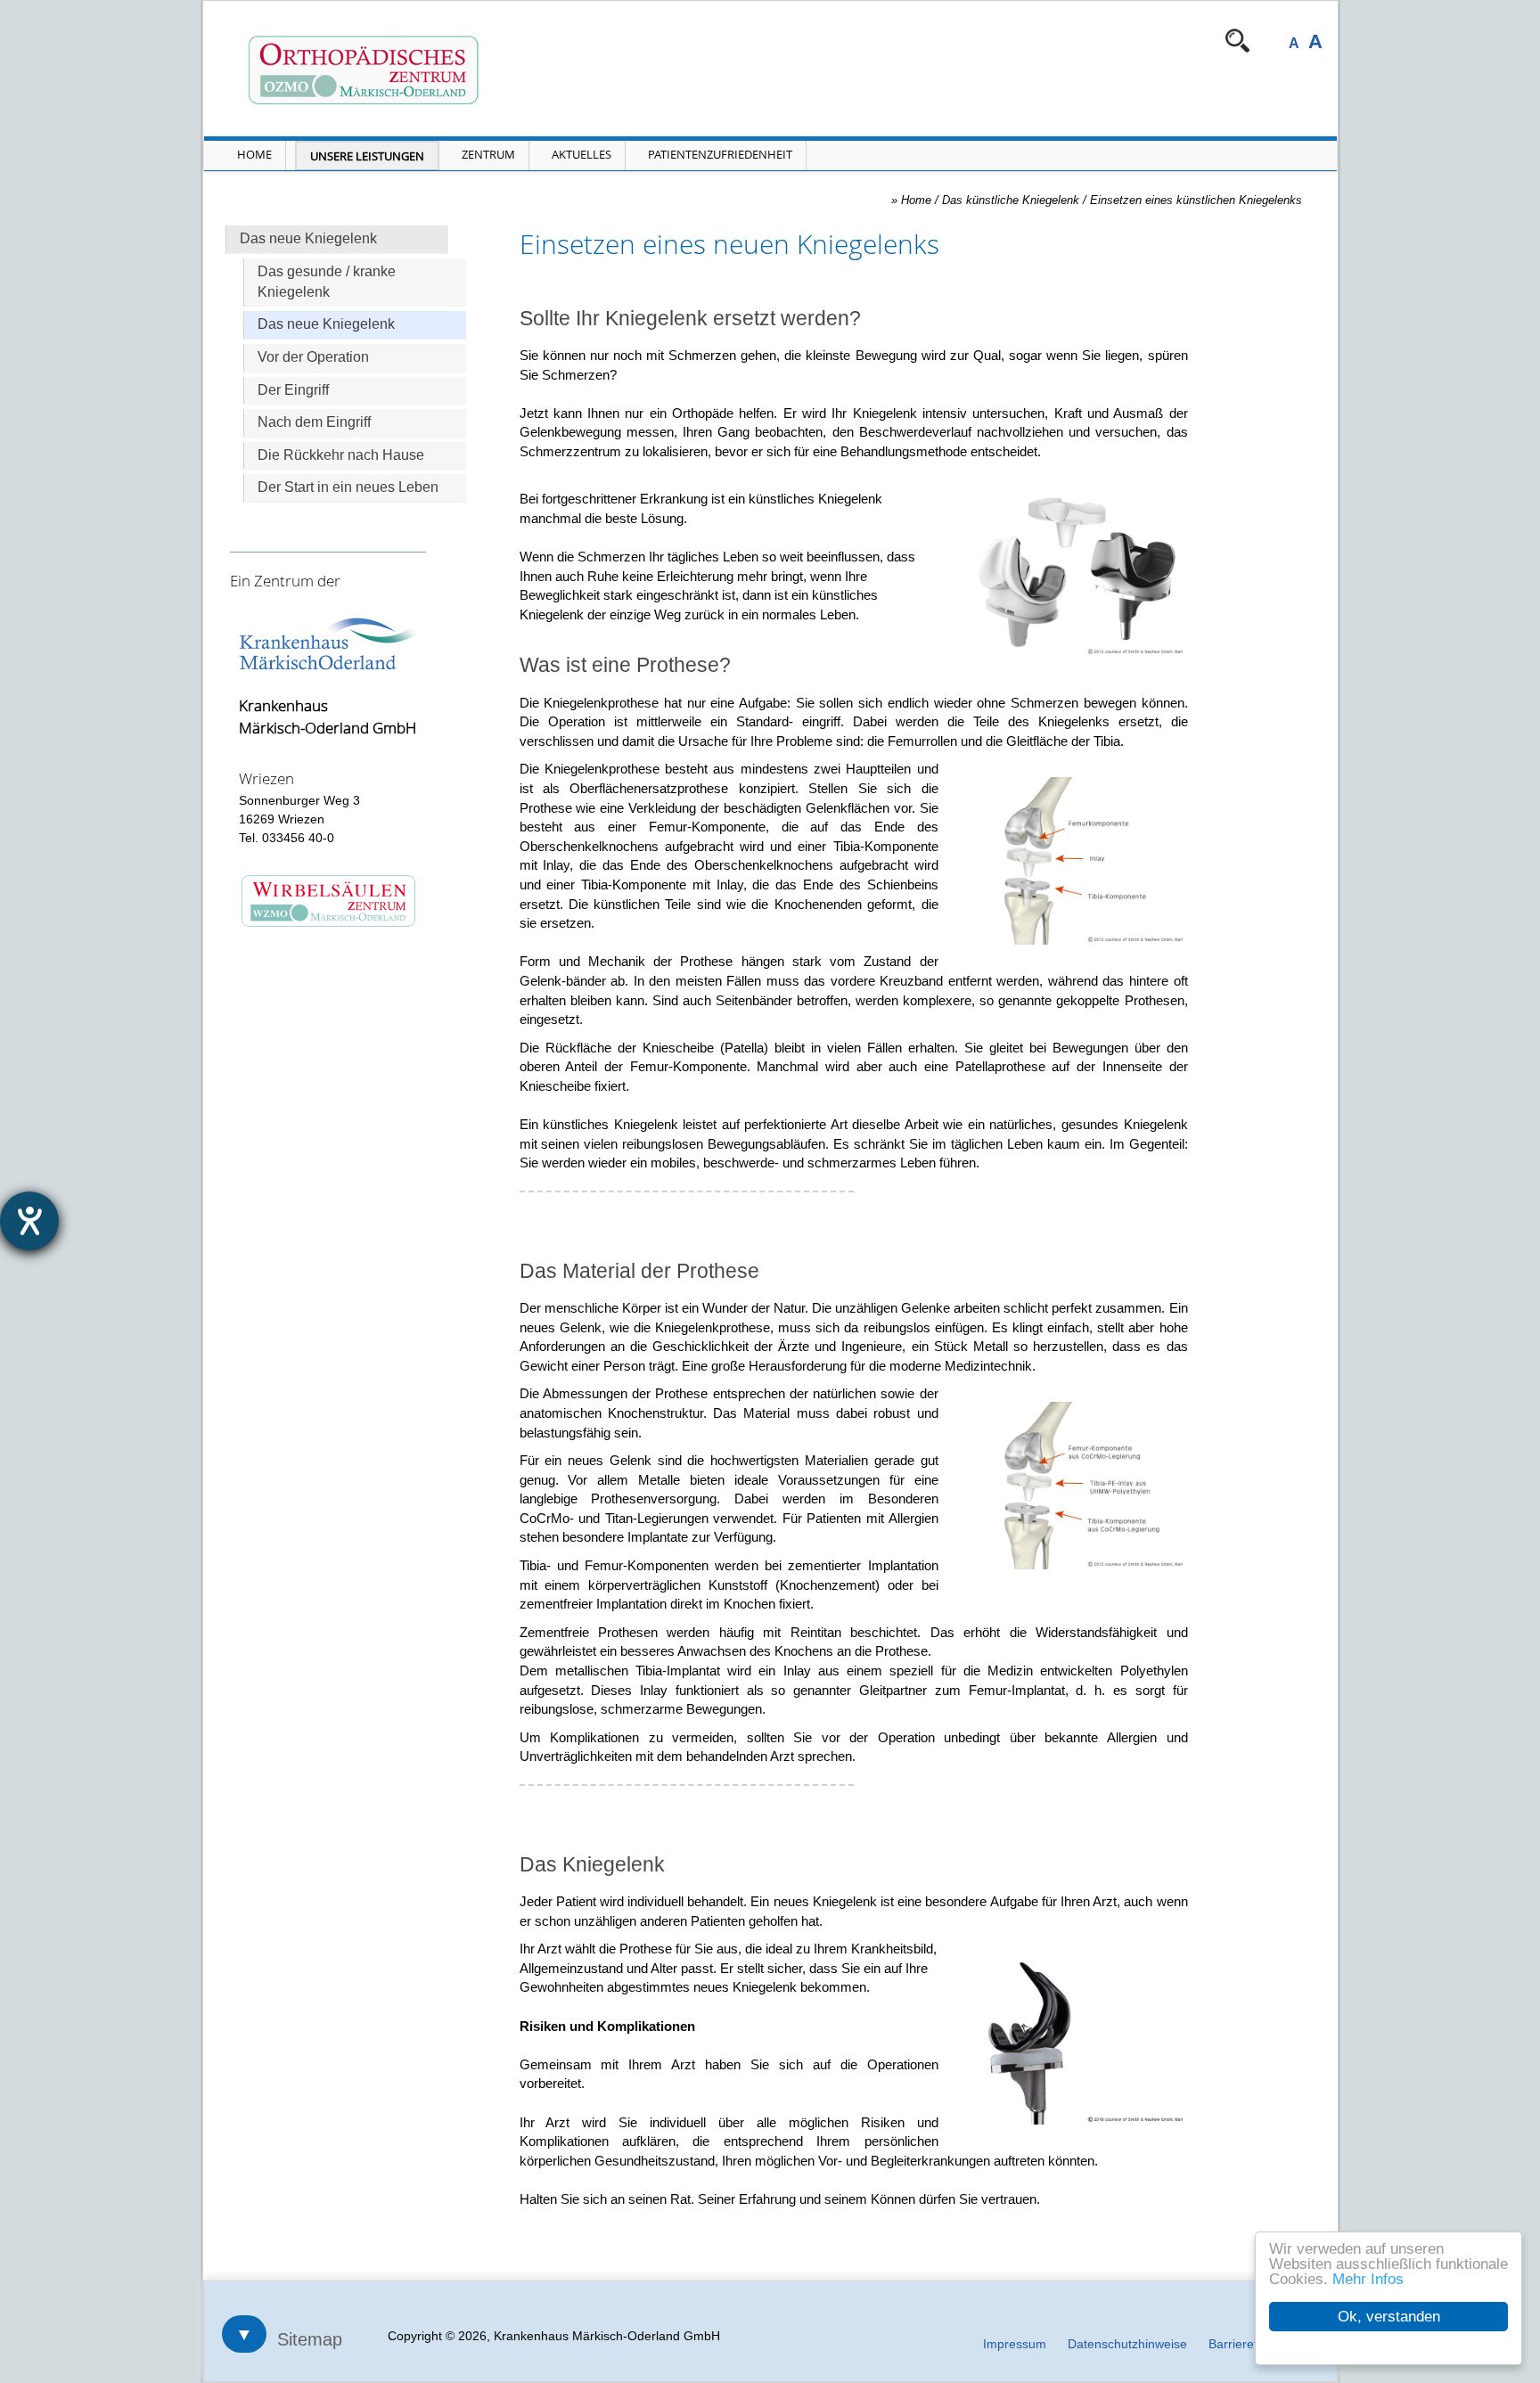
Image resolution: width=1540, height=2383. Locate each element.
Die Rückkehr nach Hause (341, 455)
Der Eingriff (293, 390)
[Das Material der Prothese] (1077, 1486)
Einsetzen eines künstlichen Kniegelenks (1196, 200)
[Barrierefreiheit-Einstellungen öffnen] (29, 1221)
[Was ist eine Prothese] (1077, 861)
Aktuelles (582, 154)
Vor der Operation (313, 357)
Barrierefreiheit (1250, 2344)
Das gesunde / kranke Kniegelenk (327, 282)
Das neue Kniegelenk (326, 324)
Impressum (1015, 2344)
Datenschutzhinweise (1127, 2344)
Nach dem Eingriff (314, 422)
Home (254, 154)
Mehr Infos (1368, 2279)
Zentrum (488, 154)
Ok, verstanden (1389, 2317)
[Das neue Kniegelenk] (1077, 2041)
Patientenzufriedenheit (720, 154)
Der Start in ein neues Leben (348, 487)
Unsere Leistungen (367, 156)
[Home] (448, 70)
